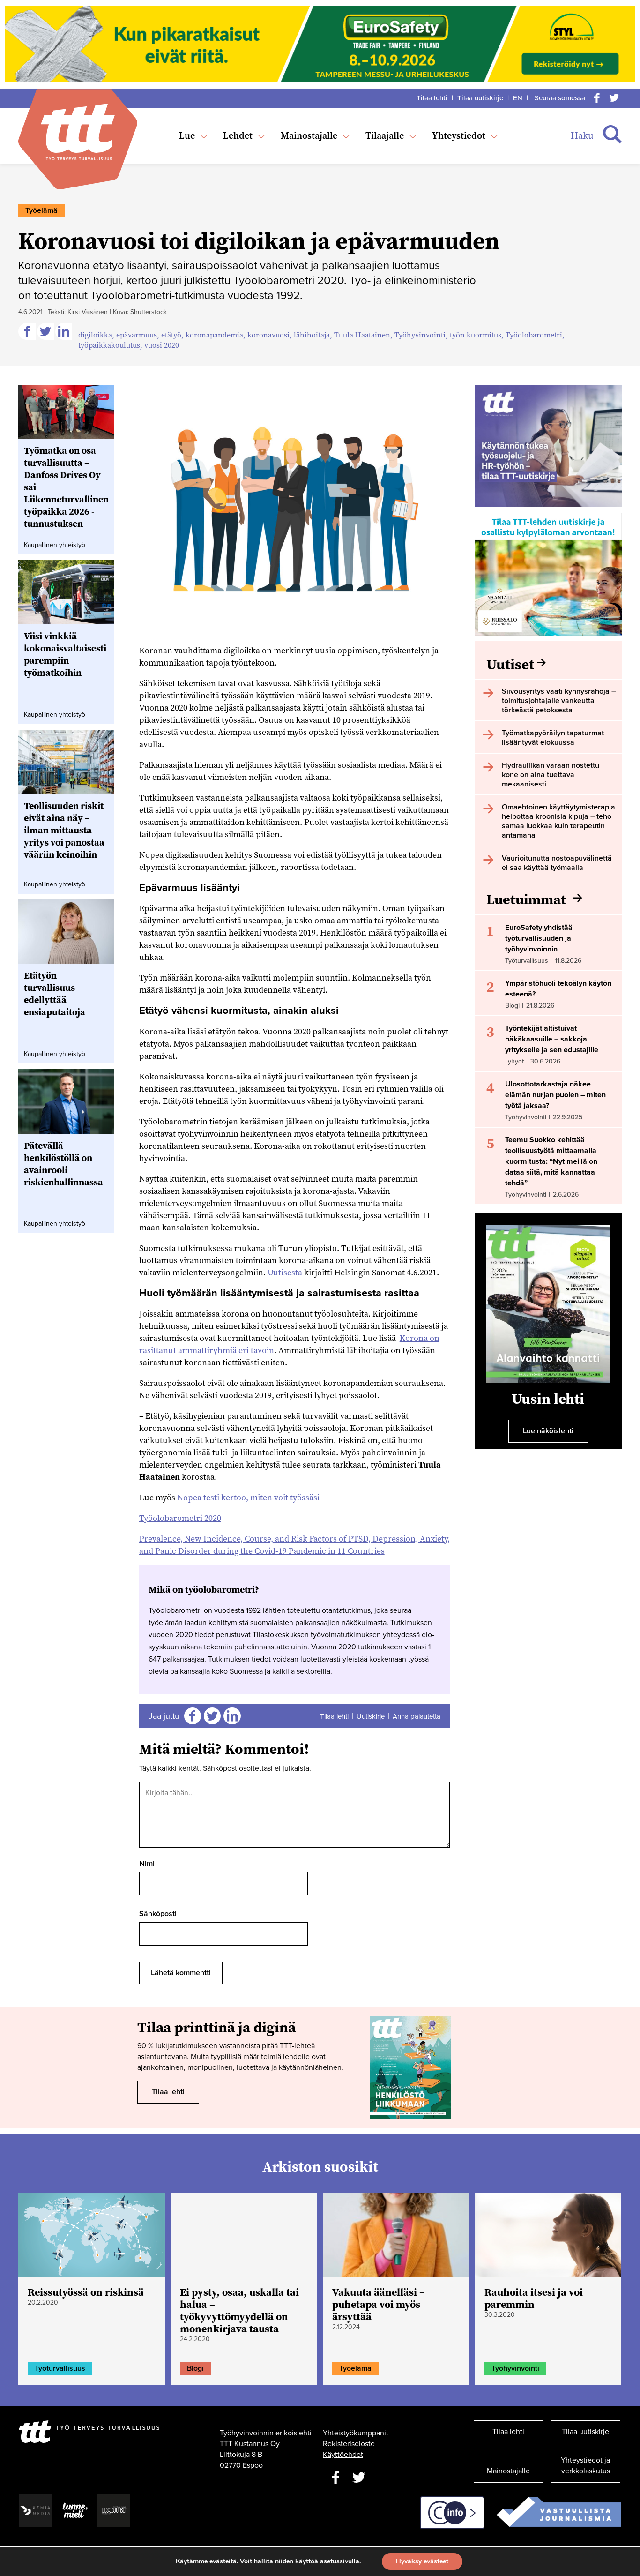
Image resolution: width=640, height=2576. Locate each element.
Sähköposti (158, 1914)
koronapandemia (214, 335)
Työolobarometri (534, 335)
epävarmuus (137, 335)
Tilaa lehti (432, 98)
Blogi (195, 2368)
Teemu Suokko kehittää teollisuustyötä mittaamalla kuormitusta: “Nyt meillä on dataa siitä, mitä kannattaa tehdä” (551, 1161)
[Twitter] (614, 98)
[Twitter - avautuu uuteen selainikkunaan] (359, 2478)
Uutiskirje (371, 1716)
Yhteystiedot (459, 135)
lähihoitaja (312, 335)
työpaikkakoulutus (109, 345)
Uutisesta (285, 1272)
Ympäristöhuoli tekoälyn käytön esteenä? (558, 989)
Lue (187, 135)
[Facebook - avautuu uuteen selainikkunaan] (335, 2478)
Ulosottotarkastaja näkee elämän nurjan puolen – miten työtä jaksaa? (555, 1095)
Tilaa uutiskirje (480, 98)
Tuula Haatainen (362, 335)
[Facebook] (597, 98)
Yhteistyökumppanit (356, 2433)
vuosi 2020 (162, 345)
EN (518, 98)
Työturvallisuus (60, 2368)
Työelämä (41, 210)
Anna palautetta (417, 1716)
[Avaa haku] (612, 135)
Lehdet (238, 135)
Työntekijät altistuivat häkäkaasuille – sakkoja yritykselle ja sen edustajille (552, 1039)
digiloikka (95, 335)
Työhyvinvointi (420, 335)
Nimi (147, 1864)
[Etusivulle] (78, 132)
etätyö (171, 335)
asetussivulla (340, 2561)
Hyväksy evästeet (422, 2561)
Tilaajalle (385, 135)
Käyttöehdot (343, 2455)
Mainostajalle (309, 135)
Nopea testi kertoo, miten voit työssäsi (248, 1497)
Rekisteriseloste (349, 2444)
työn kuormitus (476, 335)
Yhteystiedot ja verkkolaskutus (585, 2466)
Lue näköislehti (548, 1431)
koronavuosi (268, 335)
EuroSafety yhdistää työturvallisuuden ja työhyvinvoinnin (539, 938)
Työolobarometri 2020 (180, 1518)
